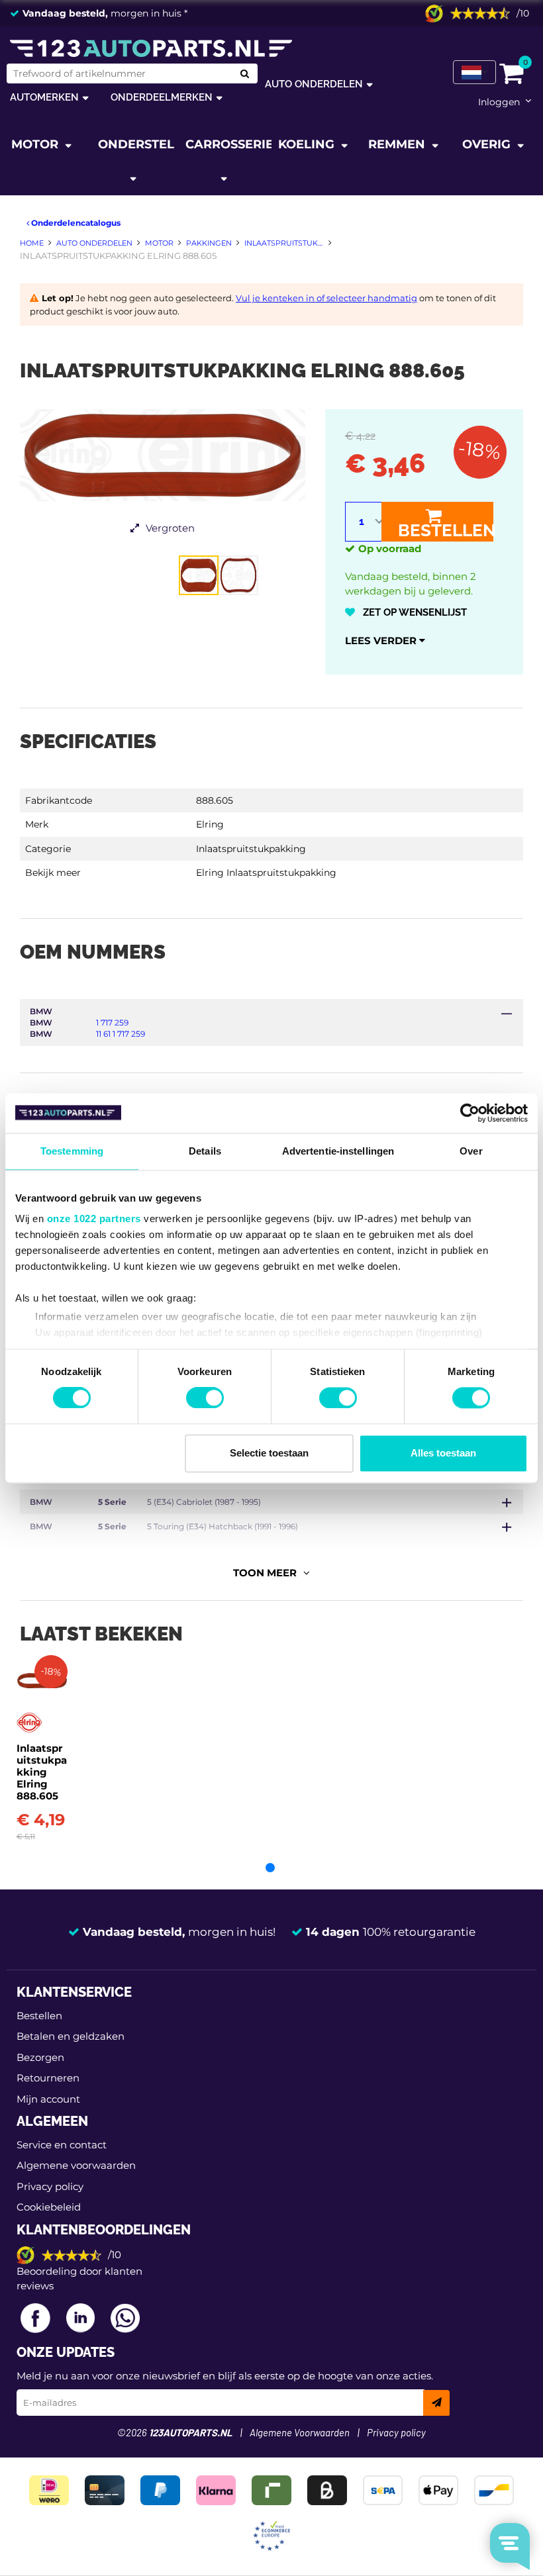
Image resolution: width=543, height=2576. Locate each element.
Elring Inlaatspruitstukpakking (266, 873)
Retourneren (48, 2078)
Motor (36, 144)
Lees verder (382, 641)
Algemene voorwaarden (76, 2165)
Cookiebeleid (49, 2207)
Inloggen (499, 102)
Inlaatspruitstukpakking (251, 849)
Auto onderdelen (314, 84)
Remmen (398, 144)
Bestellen (446, 530)
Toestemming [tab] (72, 1151)
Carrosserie (228, 144)
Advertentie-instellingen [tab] (338, 1151)
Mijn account (48, 2099)
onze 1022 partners (94, 1218)
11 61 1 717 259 (121, 1034)
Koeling (308, 144)
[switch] (205, 1398)
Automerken (44, 97)
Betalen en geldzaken (71, 2036)
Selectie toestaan (269, 1453)
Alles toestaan (443, 1453)
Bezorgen (40, 2057)
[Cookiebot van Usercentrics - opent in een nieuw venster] (470, 1113)
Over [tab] (471, 1151)
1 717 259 (112, 1023)
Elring (210, 824)
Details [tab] (205, 1151)
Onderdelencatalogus (75, 223)
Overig (488, 144)
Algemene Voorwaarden (300, 2433)
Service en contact (62, 2145)
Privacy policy (50, 2186)
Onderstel (136, 144)
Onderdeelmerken (162, 97)
